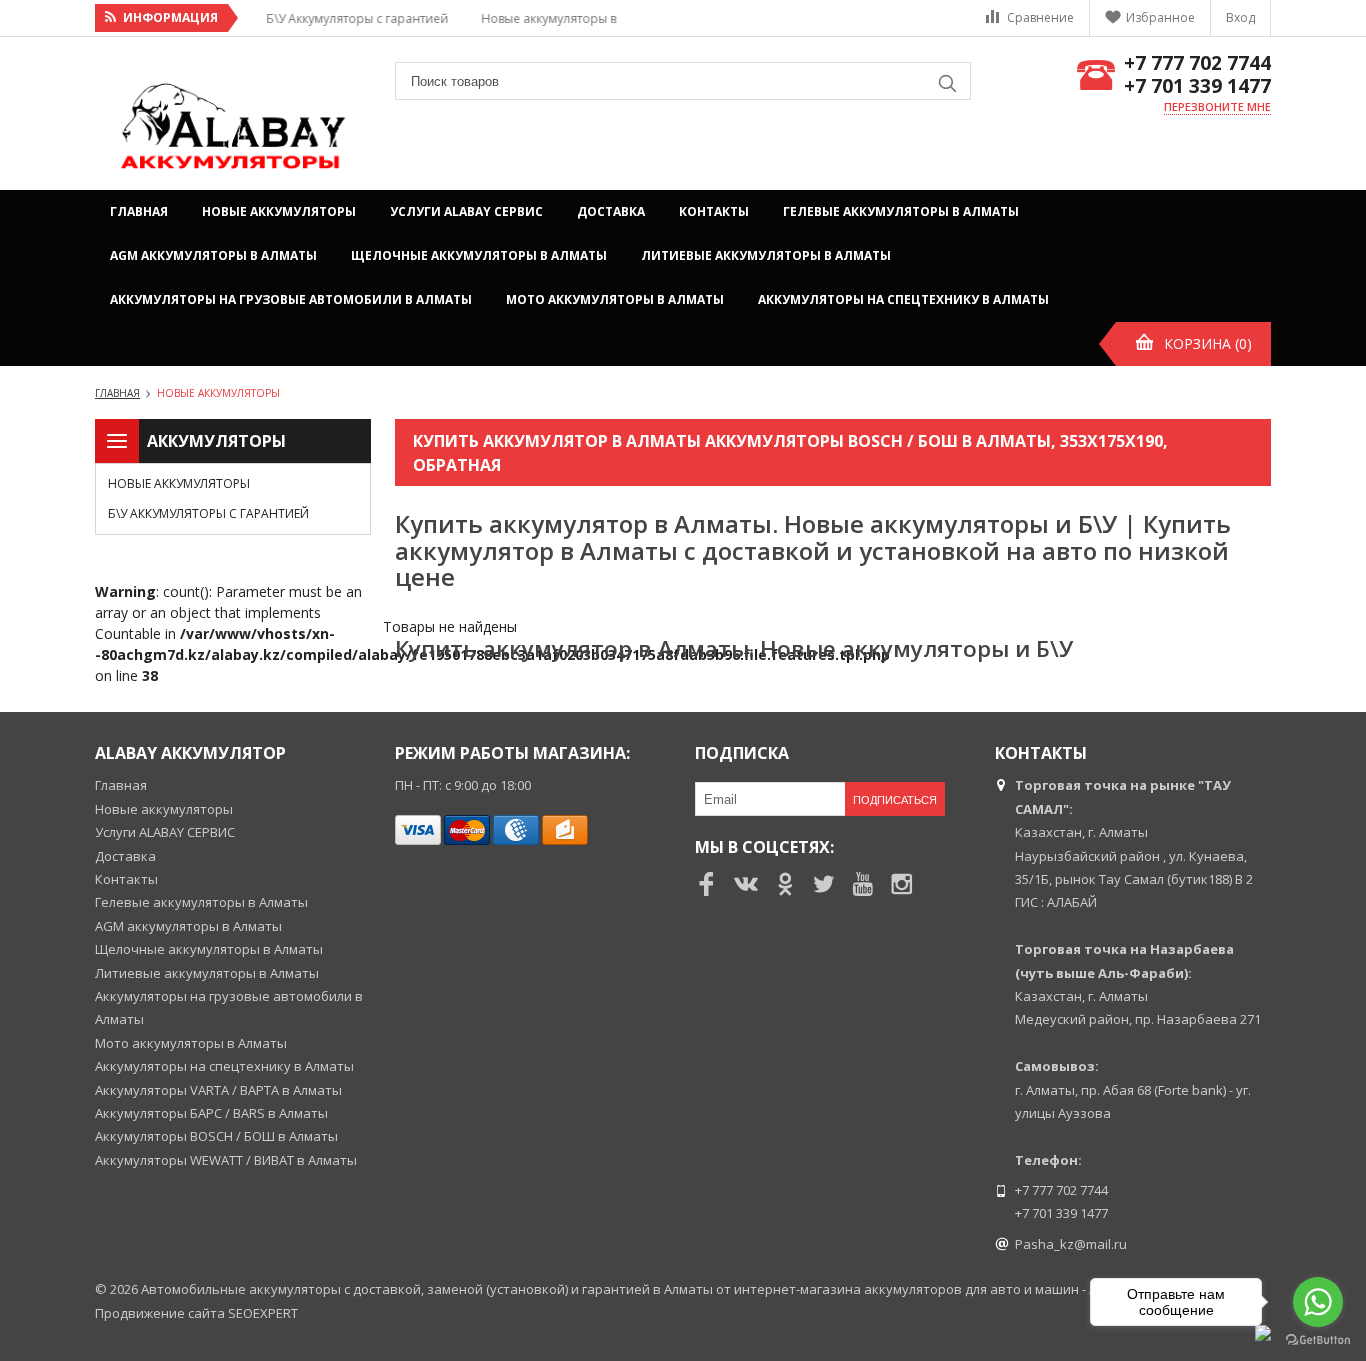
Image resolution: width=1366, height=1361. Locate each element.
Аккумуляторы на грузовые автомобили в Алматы (291, 299)
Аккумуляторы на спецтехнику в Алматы (903, 299)
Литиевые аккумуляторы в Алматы (766, 255)
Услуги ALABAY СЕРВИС (466, 211)
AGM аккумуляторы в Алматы (213, 255)
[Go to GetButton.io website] (1318, 1340)
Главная (139, 211)
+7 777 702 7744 (1197, 63)
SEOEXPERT (263, 1313)
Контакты (714, 211)
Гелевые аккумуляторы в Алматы (901, 211)
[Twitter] (824, 884)
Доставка (611, 211)
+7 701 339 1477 (1197, 86)
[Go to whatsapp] (1318, 1302)
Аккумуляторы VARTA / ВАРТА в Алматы (218, 1090)
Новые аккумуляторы (279, 211)
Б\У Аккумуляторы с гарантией (208, 513)
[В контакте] (746, 884)
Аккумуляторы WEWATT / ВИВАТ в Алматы (226, 1160)
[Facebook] (707, 884)
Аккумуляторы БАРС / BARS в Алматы (211, 1113)
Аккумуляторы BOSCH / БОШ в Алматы (216, 1136)
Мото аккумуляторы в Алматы (615, 299)
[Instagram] (902, 884)
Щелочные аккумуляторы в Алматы (479, 255)
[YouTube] (863, 884)
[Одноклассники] (785, 884)
